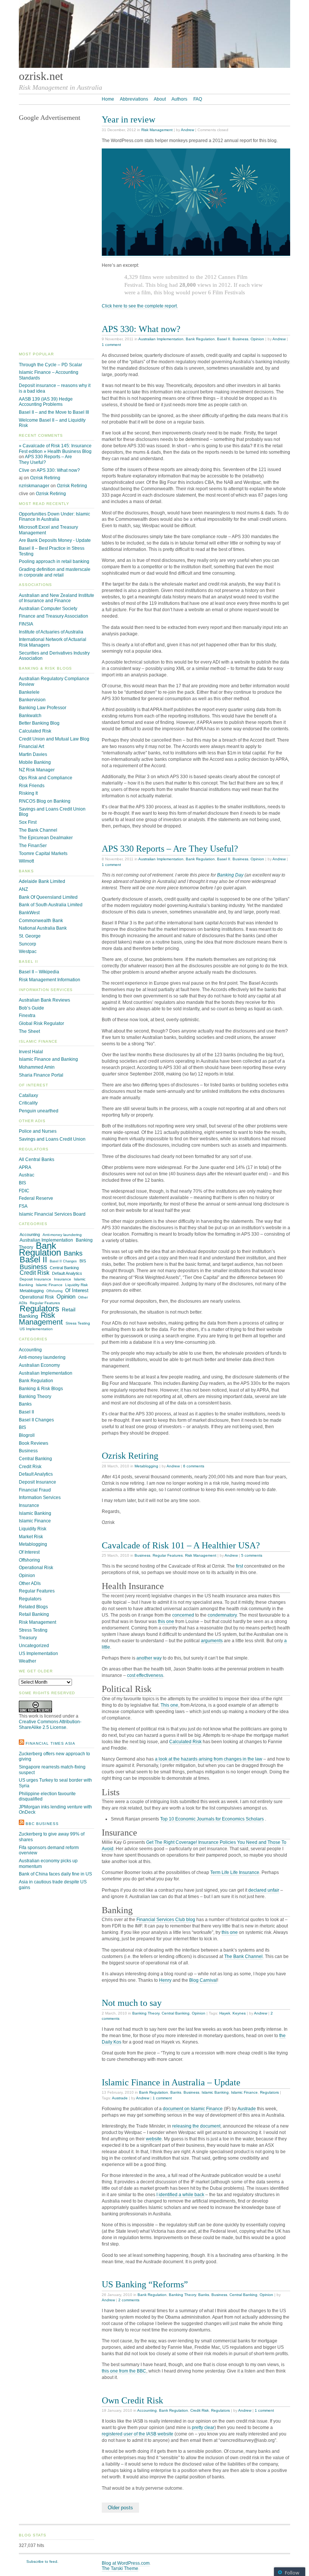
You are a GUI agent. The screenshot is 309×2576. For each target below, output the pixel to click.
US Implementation (36, 1329)
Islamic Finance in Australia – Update (171, 2082)
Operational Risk (37, 1297)
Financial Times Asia (50, 1743)
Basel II (224, 339)
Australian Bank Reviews (44, 1000)
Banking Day (230, 875)
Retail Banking (34, 1614)
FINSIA (26, 624)
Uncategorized (34, 1646)
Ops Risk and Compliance (46, 778)
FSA (23, 1206)
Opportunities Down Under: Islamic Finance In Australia (54, 517)
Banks (176, 2092)
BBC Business (42, 1824)
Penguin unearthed (39, 1111)
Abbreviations (134, 99)
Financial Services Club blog (166, 1920)
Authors (179, 99)
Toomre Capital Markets (43, 854)
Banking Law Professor (43, 708)
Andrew (187, 130)
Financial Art (31, 746)
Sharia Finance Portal (41, 1075)
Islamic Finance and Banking (48, 1059)
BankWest (29, 913)
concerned (183, 1615)
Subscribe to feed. (42, 2561)
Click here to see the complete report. (140, 306)
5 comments (252, 1555)
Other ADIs (30, 1583)
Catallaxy (28, 1095)
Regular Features (168, 1555)
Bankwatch (30, 716)
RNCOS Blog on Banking (45, 801)
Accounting (147, 2410)
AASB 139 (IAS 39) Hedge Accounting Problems (46, 402)
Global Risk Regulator (41, 1023)
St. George (30, 936)
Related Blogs (33, 1607)
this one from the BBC (124, 2371)
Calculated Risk (185, 1742)
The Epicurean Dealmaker (46, 838)
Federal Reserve (36, 1198)
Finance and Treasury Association (54, 616)
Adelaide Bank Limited (42, 881)
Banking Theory (146, 2013)
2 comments (129, 2300)
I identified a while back (180, 2195)
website (154, 2139)
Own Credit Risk (132, 2400)
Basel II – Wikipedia (39, 972)
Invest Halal (31, 1052)
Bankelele (29, 692)
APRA (25, 1167)
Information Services (40, 1498)
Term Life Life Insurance (235, 1872)
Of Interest (77, 1290)
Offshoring (54, 1291)
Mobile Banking (35, 762)
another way (149, 1658)
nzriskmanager (34, 486)
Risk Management (157, 130)
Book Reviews (34, 1443)
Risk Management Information (50, 980)
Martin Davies (33, 754)
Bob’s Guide (31, 1008)
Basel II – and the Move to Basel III (54, 412)
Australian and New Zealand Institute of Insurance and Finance (57, 598)
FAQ (198, 99)
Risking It (28, 793)
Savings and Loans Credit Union (52, 1139)
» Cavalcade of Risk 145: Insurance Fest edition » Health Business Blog (55, 449)
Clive (24, 470)
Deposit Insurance (35, 1279)
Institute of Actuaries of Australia (51, 632)
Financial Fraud (35, 1490)
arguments (212, 1641)
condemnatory (222, 1615)
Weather (28, 1661)
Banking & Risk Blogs (41, 1389)
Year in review (128, 119)
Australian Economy (39, 1365)
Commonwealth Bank (41, 921)
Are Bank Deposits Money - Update (55, 540)
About (160, 99)
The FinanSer (33, 846)
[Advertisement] (57, 237)
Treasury (28, 1638)
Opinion (257, 339)
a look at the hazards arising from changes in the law (209, 1759)
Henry (165, 1980)
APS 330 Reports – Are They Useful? (170, 848)
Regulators (269, 2092)
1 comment (111, 345)
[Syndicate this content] (21, 1743)
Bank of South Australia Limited (51, 905)
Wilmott (26, 861)
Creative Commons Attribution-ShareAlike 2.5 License (50, 1725)
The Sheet (29, 1031)
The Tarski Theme (120, 2568)
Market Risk (31, 1537)
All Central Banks (37, 1160)
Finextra (27, 1016)
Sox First (28, 822)
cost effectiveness (145, 1675)
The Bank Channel (243, 1956)
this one (166, 1621)
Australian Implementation (161, 339)
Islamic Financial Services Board (52, 1214)
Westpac (28, 951)
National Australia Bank (43, 928)
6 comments (194, 1466)
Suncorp (28, 944)
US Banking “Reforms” (145, 2284)
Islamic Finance (244, 2092)
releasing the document (196, 2126)
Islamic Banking (215, 2092)
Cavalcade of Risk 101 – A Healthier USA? (181, 1545)
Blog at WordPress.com (126, 2563)
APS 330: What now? (141, 329)
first (239, 1566)
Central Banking (176, 2013)
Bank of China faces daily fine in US (55, 1874)
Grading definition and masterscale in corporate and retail (55, 572)
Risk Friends (32, 786)
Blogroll (27, 1435)
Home (108, 99)
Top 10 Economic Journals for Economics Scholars (212, 1819)
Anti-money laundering (62, 1235)
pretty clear (203, 2428)
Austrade (120, 2098)
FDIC (24, 1191)
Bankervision (32, 700)
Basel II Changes (63, 1261)
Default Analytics (67, 1273)
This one (169, 1705)
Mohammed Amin (37, 1067)
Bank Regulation (200, 339)
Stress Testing (78, 1323)
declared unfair (264, 1890)
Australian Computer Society (48, 609)
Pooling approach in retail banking (54, 561)
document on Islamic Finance (193, 2109)
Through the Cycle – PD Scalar (50, 365)
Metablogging (146, 1466)
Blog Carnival (203, 1980)
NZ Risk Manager (37, 770)
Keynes (239, 2013)
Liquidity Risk (76, 1285)
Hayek (225, 2013)
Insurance (63, 1279)
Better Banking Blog (39, 723)
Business (240, 339)
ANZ (23, 889)
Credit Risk (200, 2410)
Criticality (28, 1103)
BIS (22, 1183)
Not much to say (132, 2003)
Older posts (120, 2508)
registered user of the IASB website (138, 2434)
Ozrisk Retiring (130, 1456)
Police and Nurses (38, 1131)
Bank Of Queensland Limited (48, 897)
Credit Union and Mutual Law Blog (54, 739)
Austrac (27, 1175)
